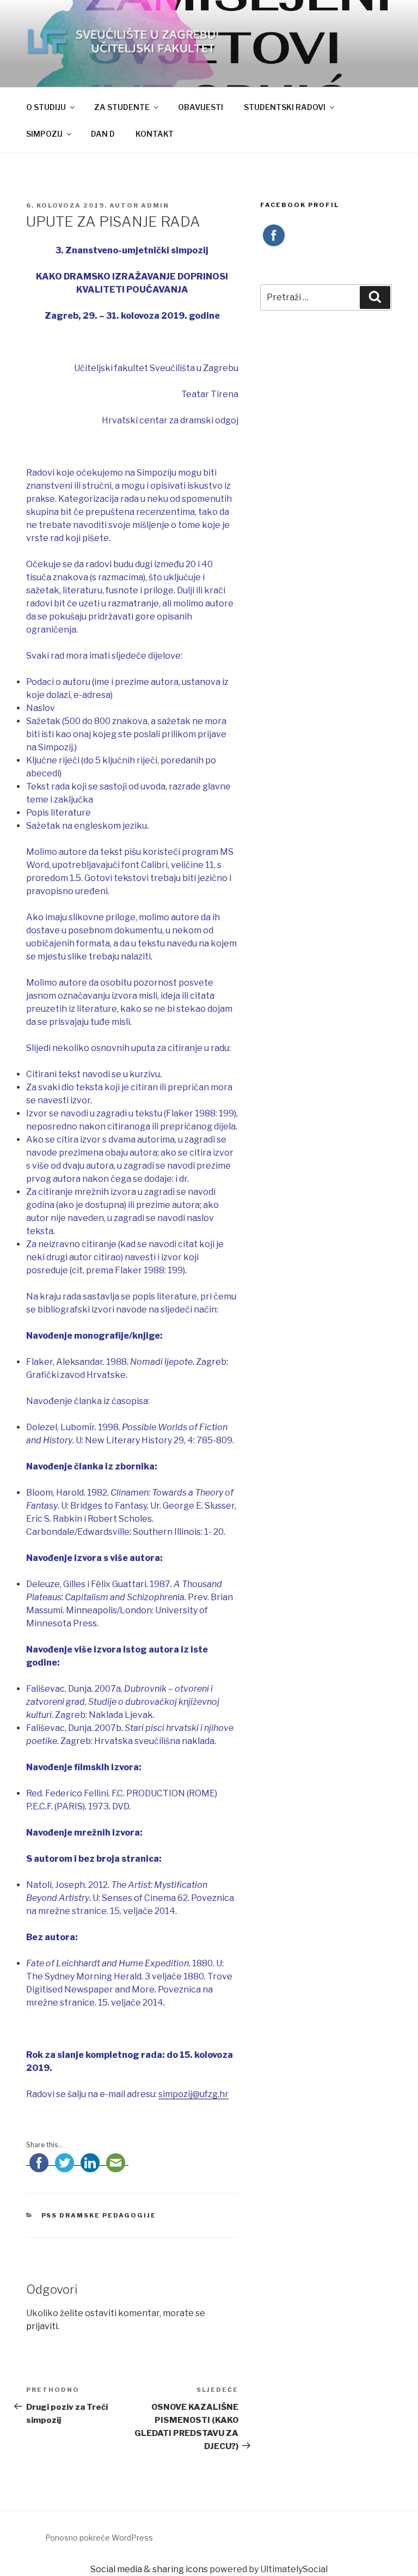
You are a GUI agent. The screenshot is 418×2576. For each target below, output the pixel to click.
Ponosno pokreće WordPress (99, 2538)
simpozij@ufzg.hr (193, 2094)
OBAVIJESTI (201, 107)
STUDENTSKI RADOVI (285, 107)
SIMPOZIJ (44, 134)
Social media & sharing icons (150, 2569)
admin (155, 205)
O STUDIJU (46, 107)
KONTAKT (155, 134)
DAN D (103, 134)
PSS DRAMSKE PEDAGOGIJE (99, 2215)
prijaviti (42, 2326)
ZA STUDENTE (122, 107)
